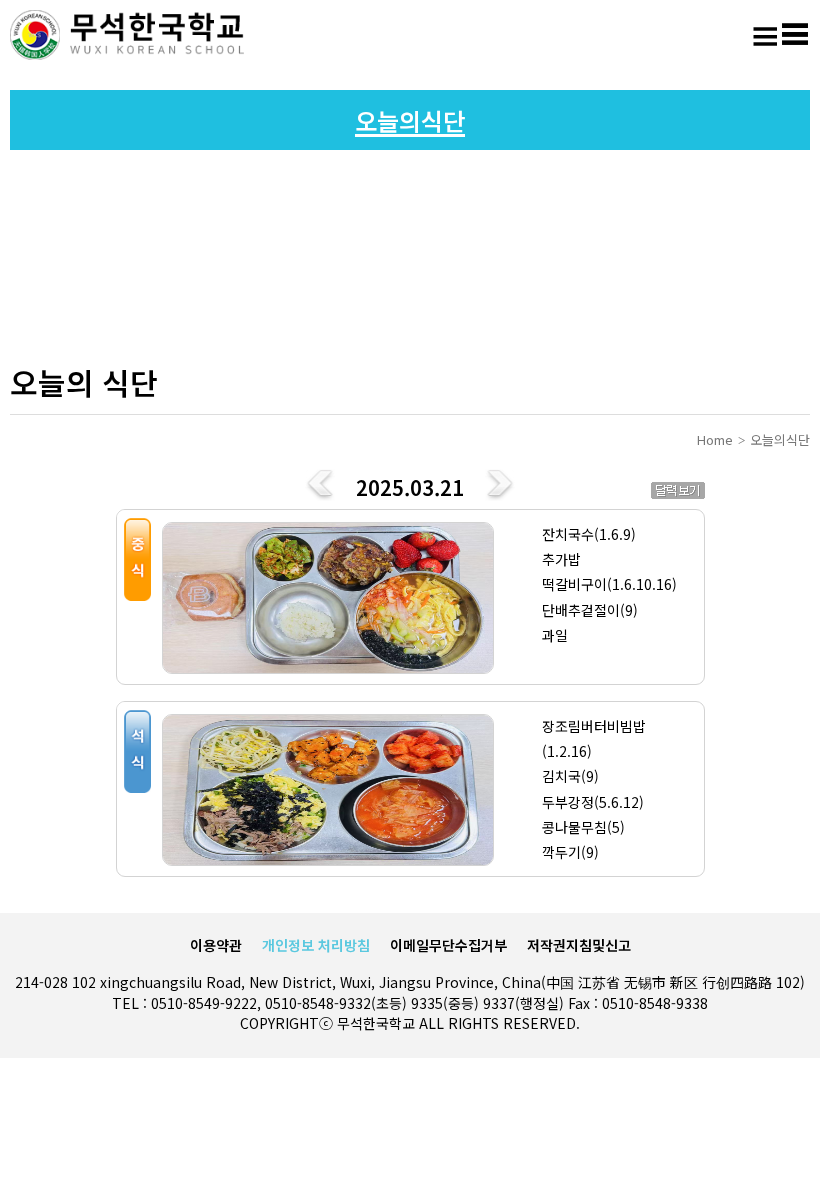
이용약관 (216, 945)
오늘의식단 (780, 439)
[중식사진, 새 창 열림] (327, 597)
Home (715, 439)
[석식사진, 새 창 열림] (327, 789)
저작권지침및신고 (579, 945)
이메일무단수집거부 (448, 945)
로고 (130, 35)
